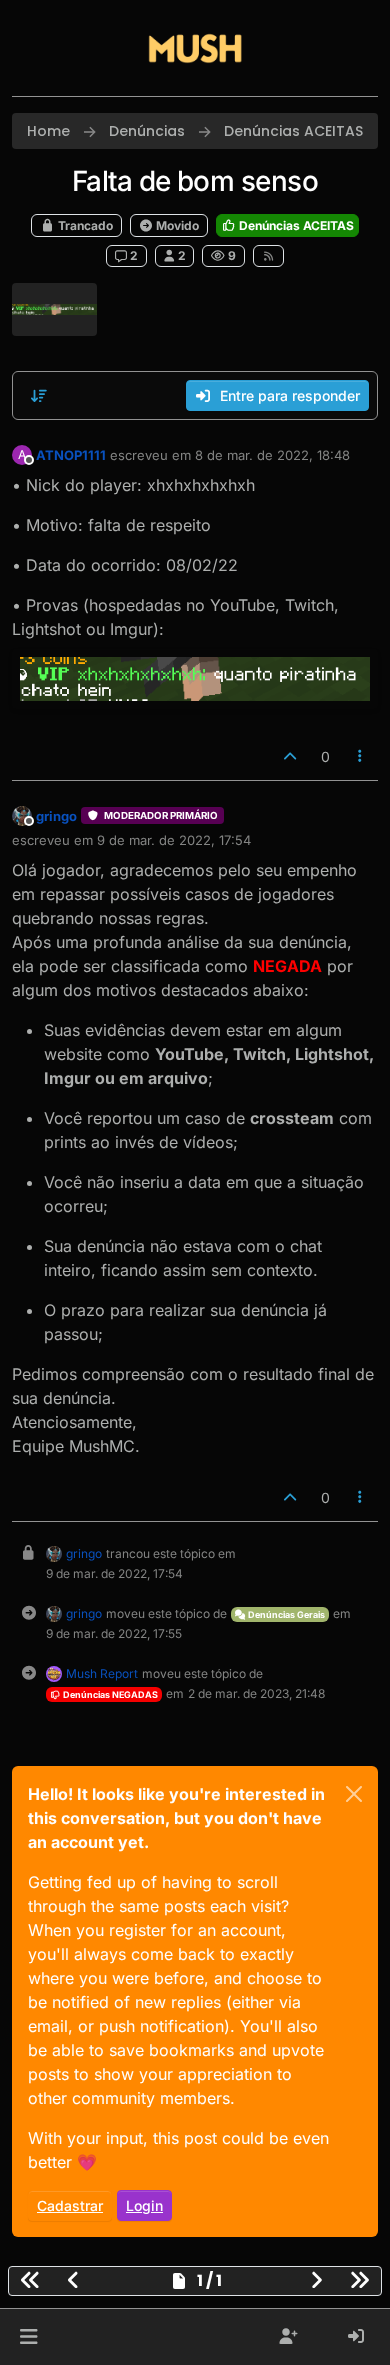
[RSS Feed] (268, 256)
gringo (56, 816)
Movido (176, 225)
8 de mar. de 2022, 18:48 (272, 455)
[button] (28, 2337)
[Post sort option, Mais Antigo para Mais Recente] (39, 396)
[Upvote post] (290, 756)
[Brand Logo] (195, 48)
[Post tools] (361, 756)
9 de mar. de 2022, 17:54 (174, 840)
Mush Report (102, 1673)
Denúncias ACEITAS (295, 225)
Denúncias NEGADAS (109, 1694)
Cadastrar (70, 2205)
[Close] (354, 1794)
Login (144, 2205)
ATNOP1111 (71, 455)
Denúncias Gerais (285, 1614)
